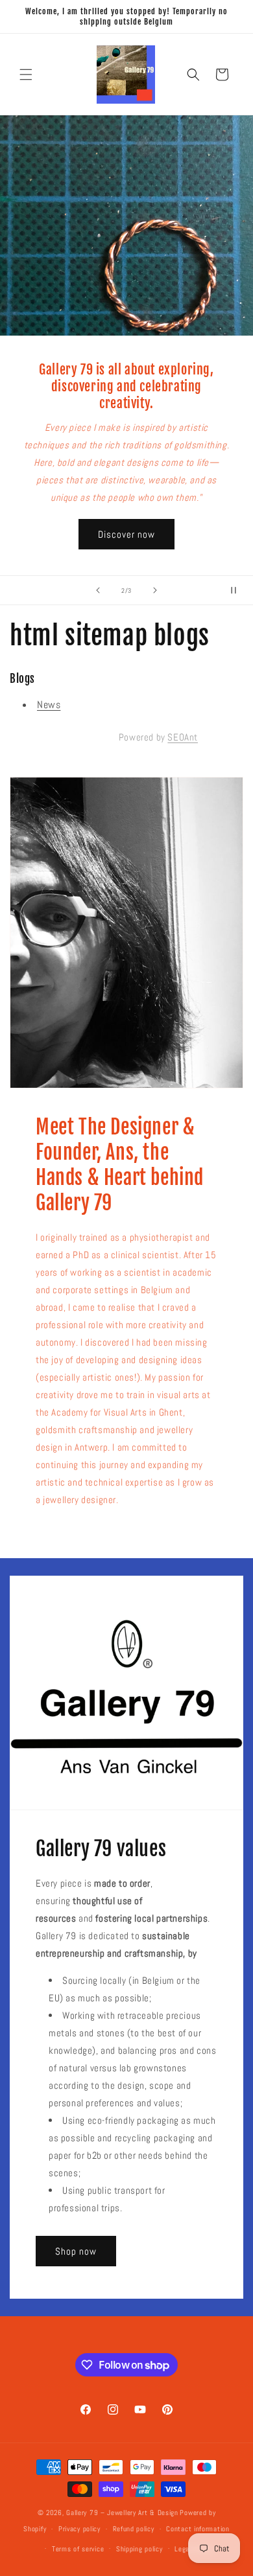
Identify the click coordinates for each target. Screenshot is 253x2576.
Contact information (198, 2529)
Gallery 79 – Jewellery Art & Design (122, 2513)
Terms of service (78, 2549)
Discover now (126, 534)
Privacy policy (79, 2529)
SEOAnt (183, 737)
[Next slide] (155, 590)
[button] (26, 75)
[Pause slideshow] (239, 590)
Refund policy (134, 2529)
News (49, 705)
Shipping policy (139, 2549)
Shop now (76, 2251)
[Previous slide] (98, 590)
